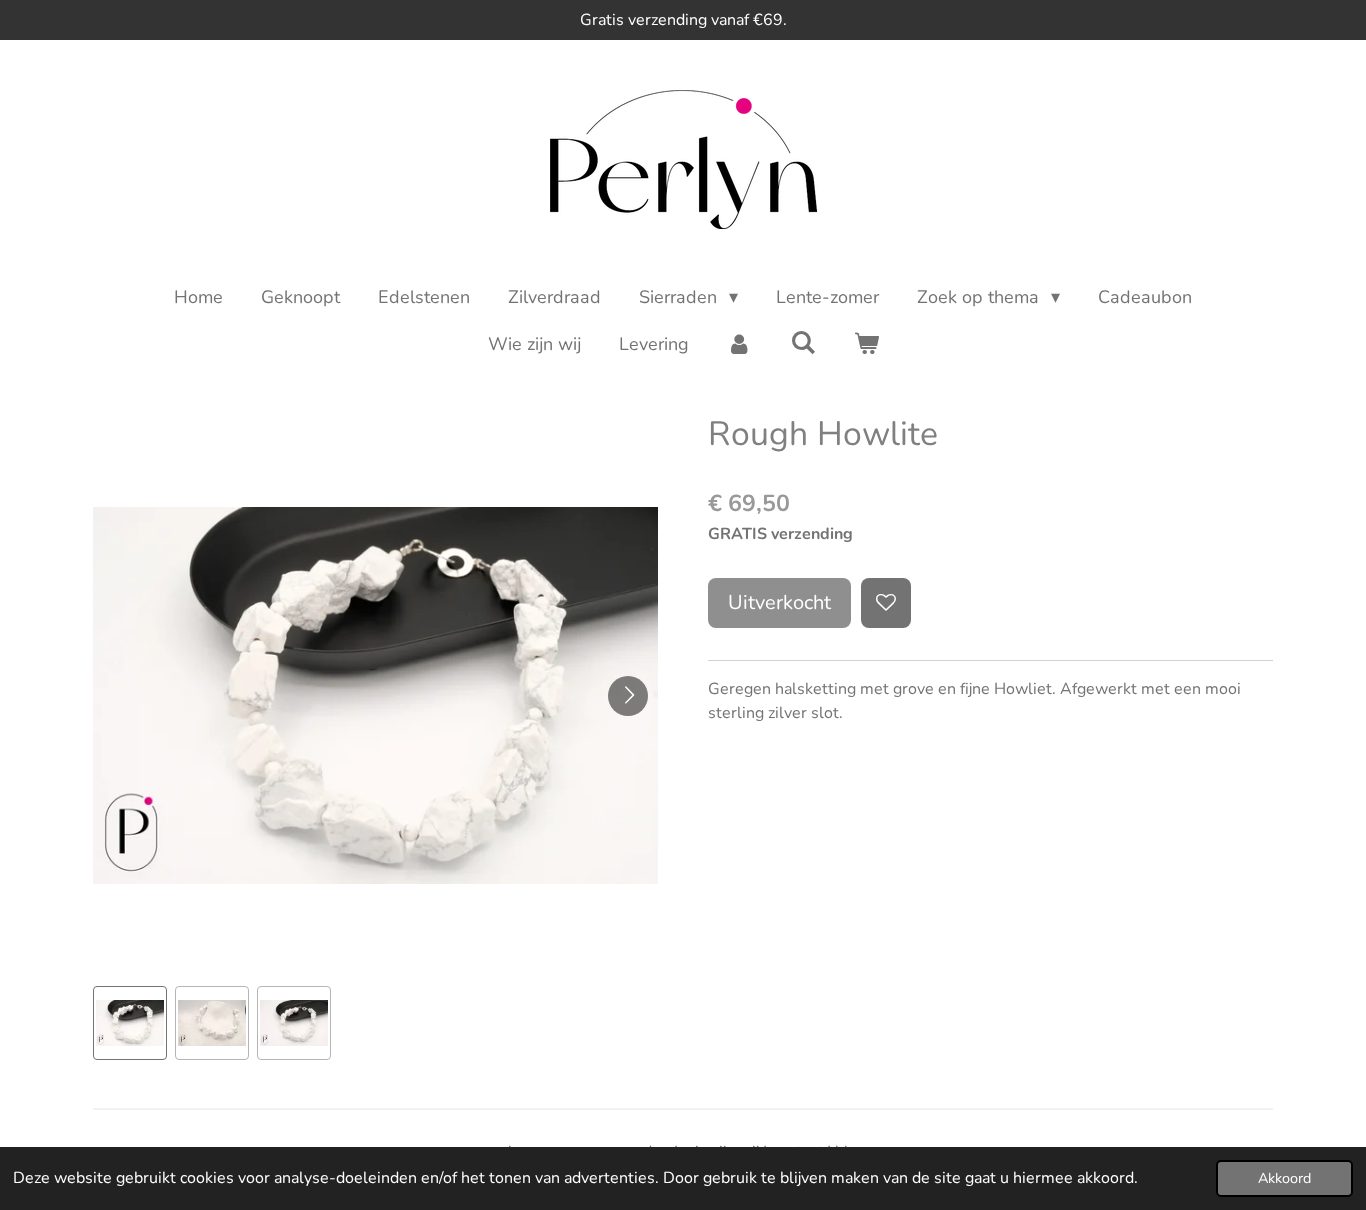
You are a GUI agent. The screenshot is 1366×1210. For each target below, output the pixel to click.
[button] (130, 1023)
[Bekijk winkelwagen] (865, 344)
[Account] (739, 344)
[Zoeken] (802, 343)
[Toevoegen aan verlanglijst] (886, 603)
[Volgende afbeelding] (628, 696)
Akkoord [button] (1284, 1178)
